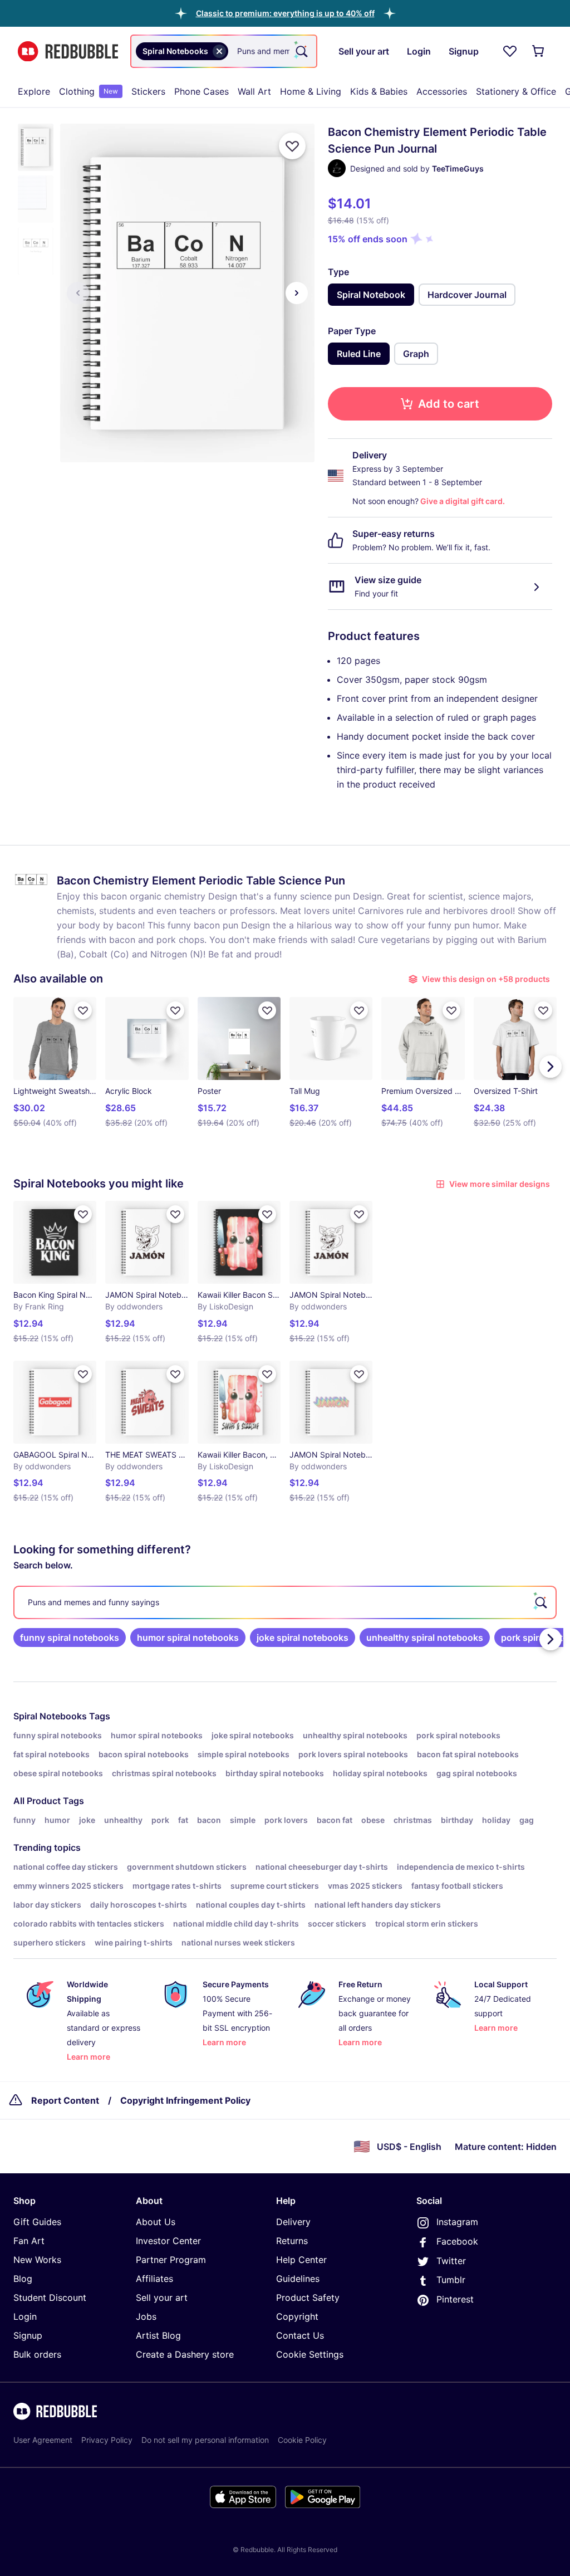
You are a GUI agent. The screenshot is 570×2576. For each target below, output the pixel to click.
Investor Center (168, 2241)
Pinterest (455, 2299)
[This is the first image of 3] (78, 293)
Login (25, 2316)
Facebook (457, 2241)
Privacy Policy (107, 2440)
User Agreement (43, 2440)
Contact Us (300, 2335)
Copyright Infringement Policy (185, 2100)
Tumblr (451, 2280)
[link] (70, 1638)
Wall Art (254, 91)
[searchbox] (285, 1602)
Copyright (297, 2316)
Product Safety (308, 2298)
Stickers (148, 91)
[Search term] (301, 51)
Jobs (146, 2316)
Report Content (65, 2100)
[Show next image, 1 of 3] (297, 293)
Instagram (457, 2222)
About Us (156, 2222)
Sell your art (162, 2298)
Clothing (89, 91)
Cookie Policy (302, 2440)
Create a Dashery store (185, 2354)
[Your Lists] (510, 51)
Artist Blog (158, 2335)
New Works (37, 2260)
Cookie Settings (310, 2354)
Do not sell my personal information (205, 2440)
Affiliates (154, 2279)
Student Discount (50, 2298)
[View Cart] (539, 51)
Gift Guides (37, 2222)
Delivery (293, 2222)
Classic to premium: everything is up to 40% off (285, 13)
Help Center (301, 2260)
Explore (34, 91)
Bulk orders (37, 2354)
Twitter (451, 2261)
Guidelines (298, 2279)
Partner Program (171, 2260)
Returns (292, 2241)
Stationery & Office (516, 91)
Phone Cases (202, 91)
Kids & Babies (379, 91)
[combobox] (224, 51)
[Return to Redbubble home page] (68, 52)
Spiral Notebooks (50, 1716)
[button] (285, 13)
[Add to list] (292, 146)
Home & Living (311, 91)
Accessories (442, 91)
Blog (23, 2279)
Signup (28, 2335)
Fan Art (29, 2241)
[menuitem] (34, 91)
